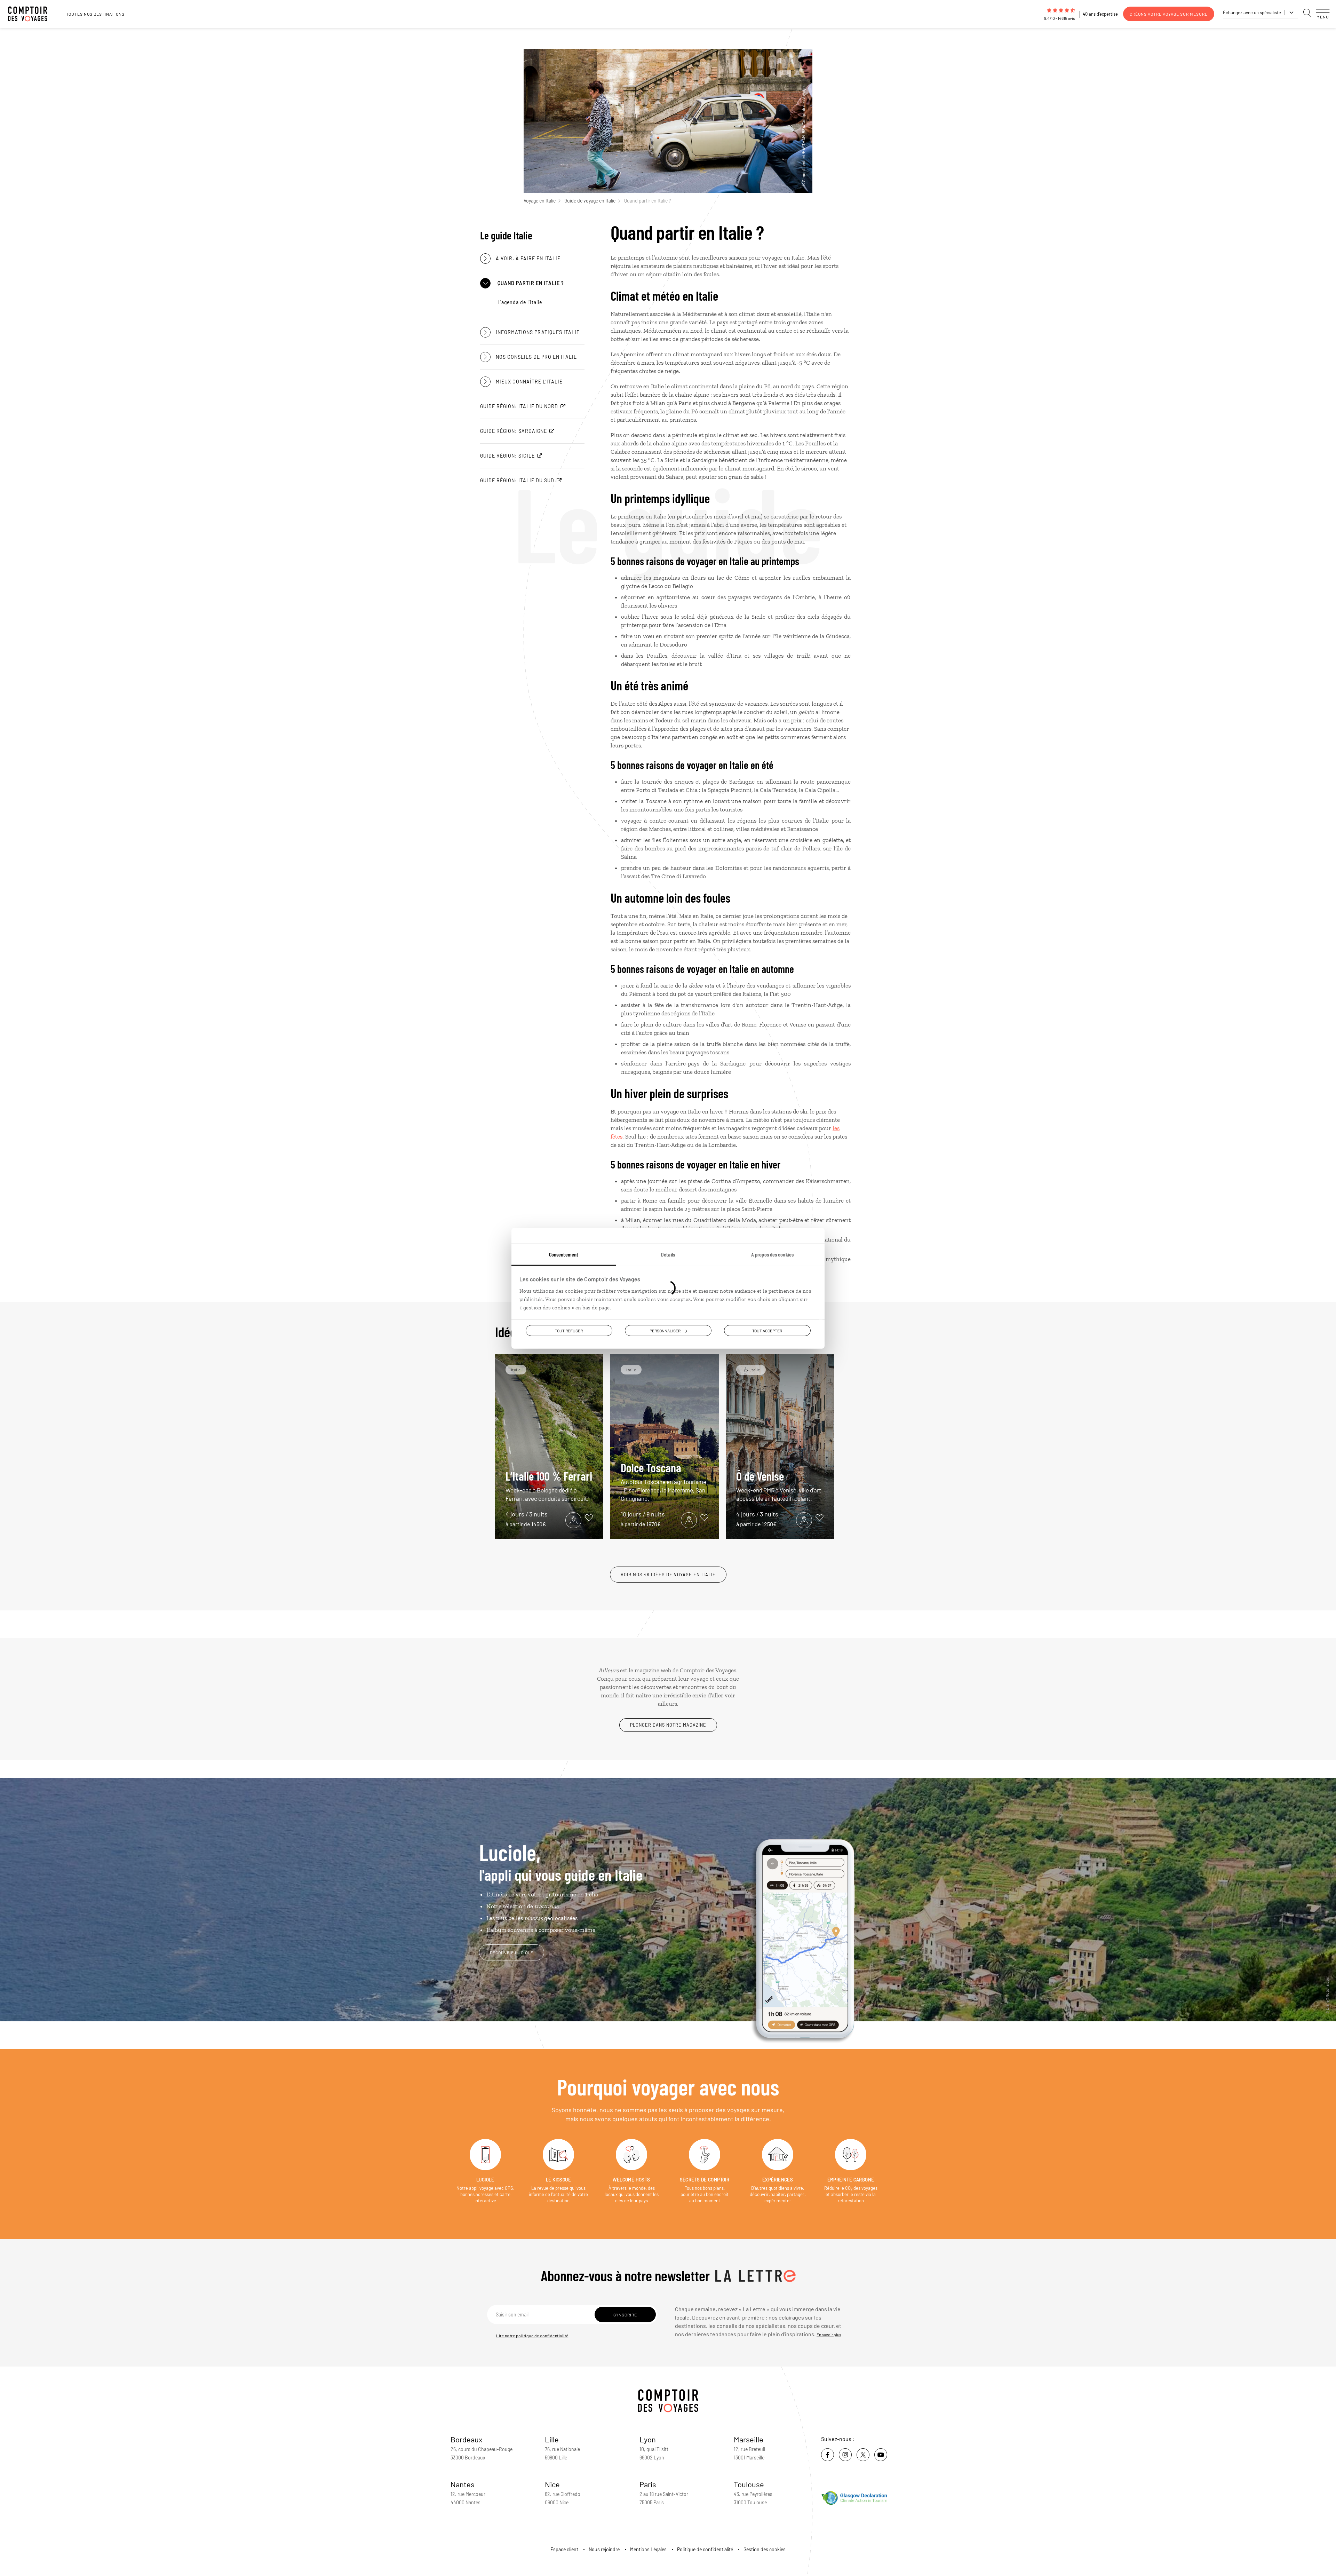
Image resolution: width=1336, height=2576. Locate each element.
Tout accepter (767, 1330)
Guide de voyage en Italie (590, 201)
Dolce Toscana (663, 1481)
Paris (648, 2484)
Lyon (648, 2439)
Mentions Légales (648, 2549)
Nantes (463, 2484)
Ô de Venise (779, 1485)
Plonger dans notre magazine (668, 1725)
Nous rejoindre (604, 2549)
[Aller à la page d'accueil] (31, 14)
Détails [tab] (668, 1254)
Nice (552, 2484)
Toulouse (749, 2484)
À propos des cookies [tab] (772, 1254)
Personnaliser (665, 1330)
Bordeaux (467, 2439)
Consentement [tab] (564, 1254)
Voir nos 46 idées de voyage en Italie (668, 1575)
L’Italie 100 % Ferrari (549, 1485)
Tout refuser (569, 1330)
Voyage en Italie (540, 201)
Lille (552, 2439)
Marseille (749, 2439)
